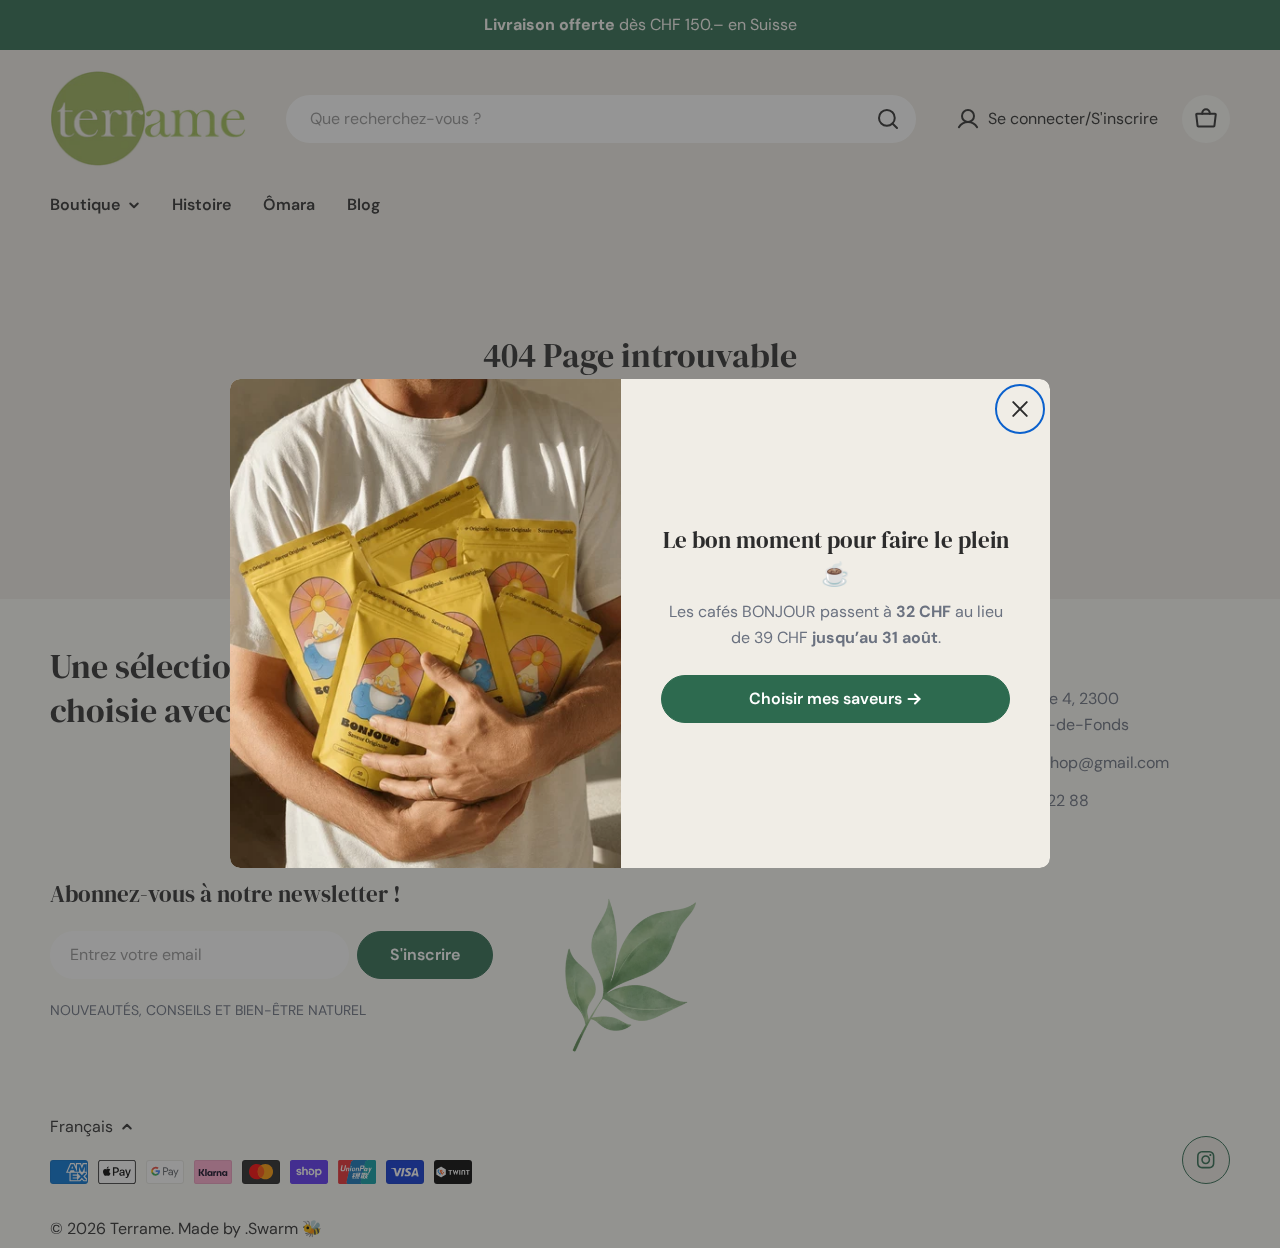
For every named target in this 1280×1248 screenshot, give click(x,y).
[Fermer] (1020, 409)
